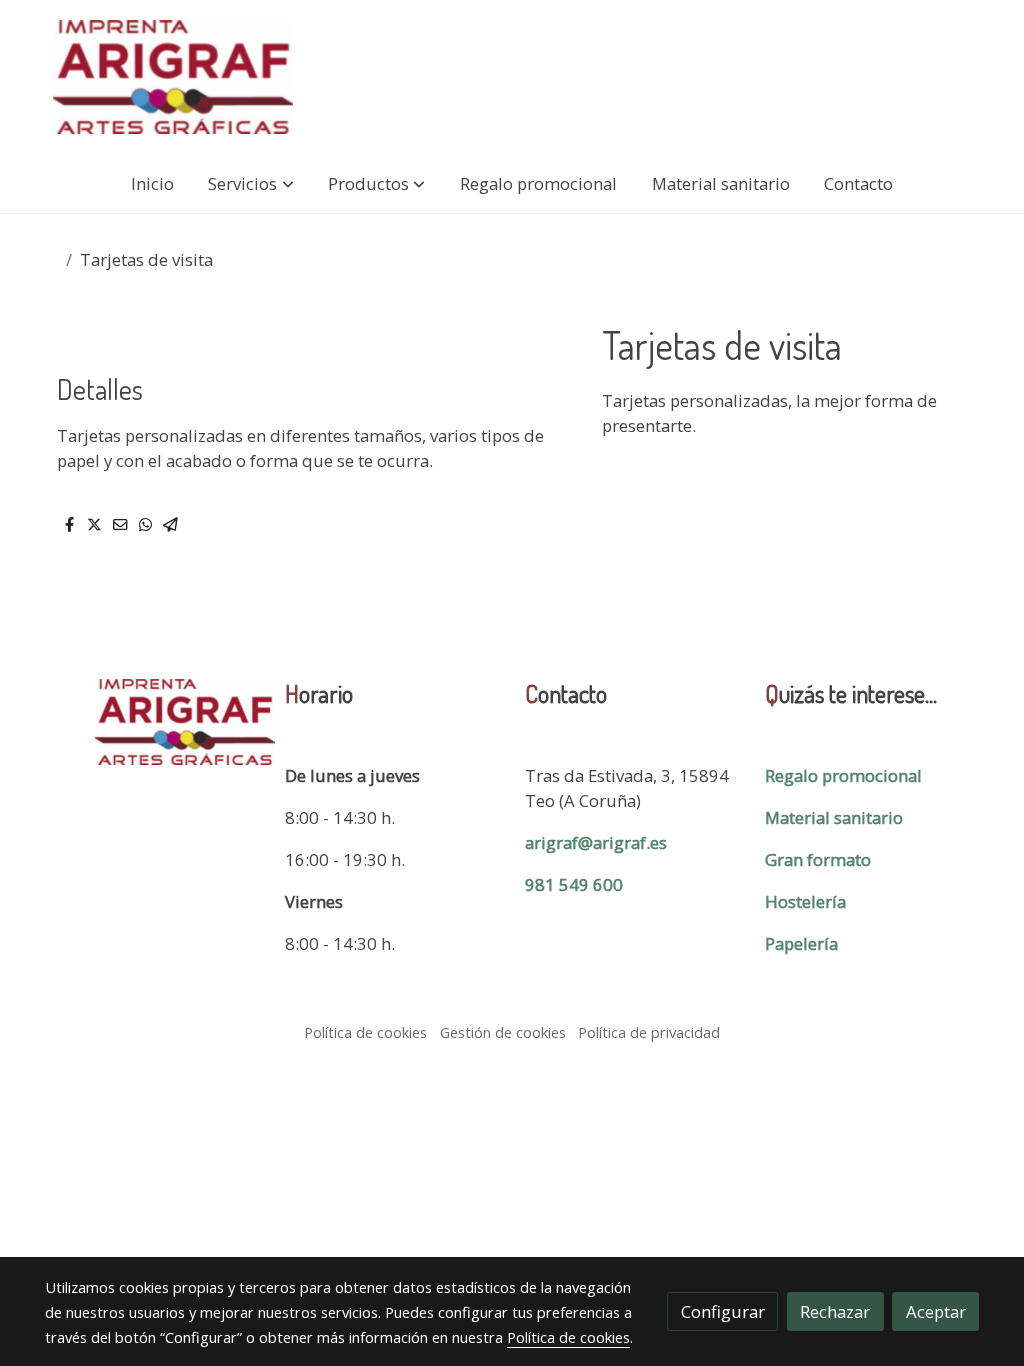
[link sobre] (152, 722)
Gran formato (818, 859)
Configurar (723, 1311)
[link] (173, 77)
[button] (251, 183)
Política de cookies (365, 1032)
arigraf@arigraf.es (596, 842)
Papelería (801, 943)
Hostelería (805, 901)
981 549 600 (574, 884)
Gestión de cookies (503, 1032)
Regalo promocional (843, 775)
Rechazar (835, 1311)
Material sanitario (834, 817)
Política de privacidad (649, 1032)
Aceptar (936, 1311)
